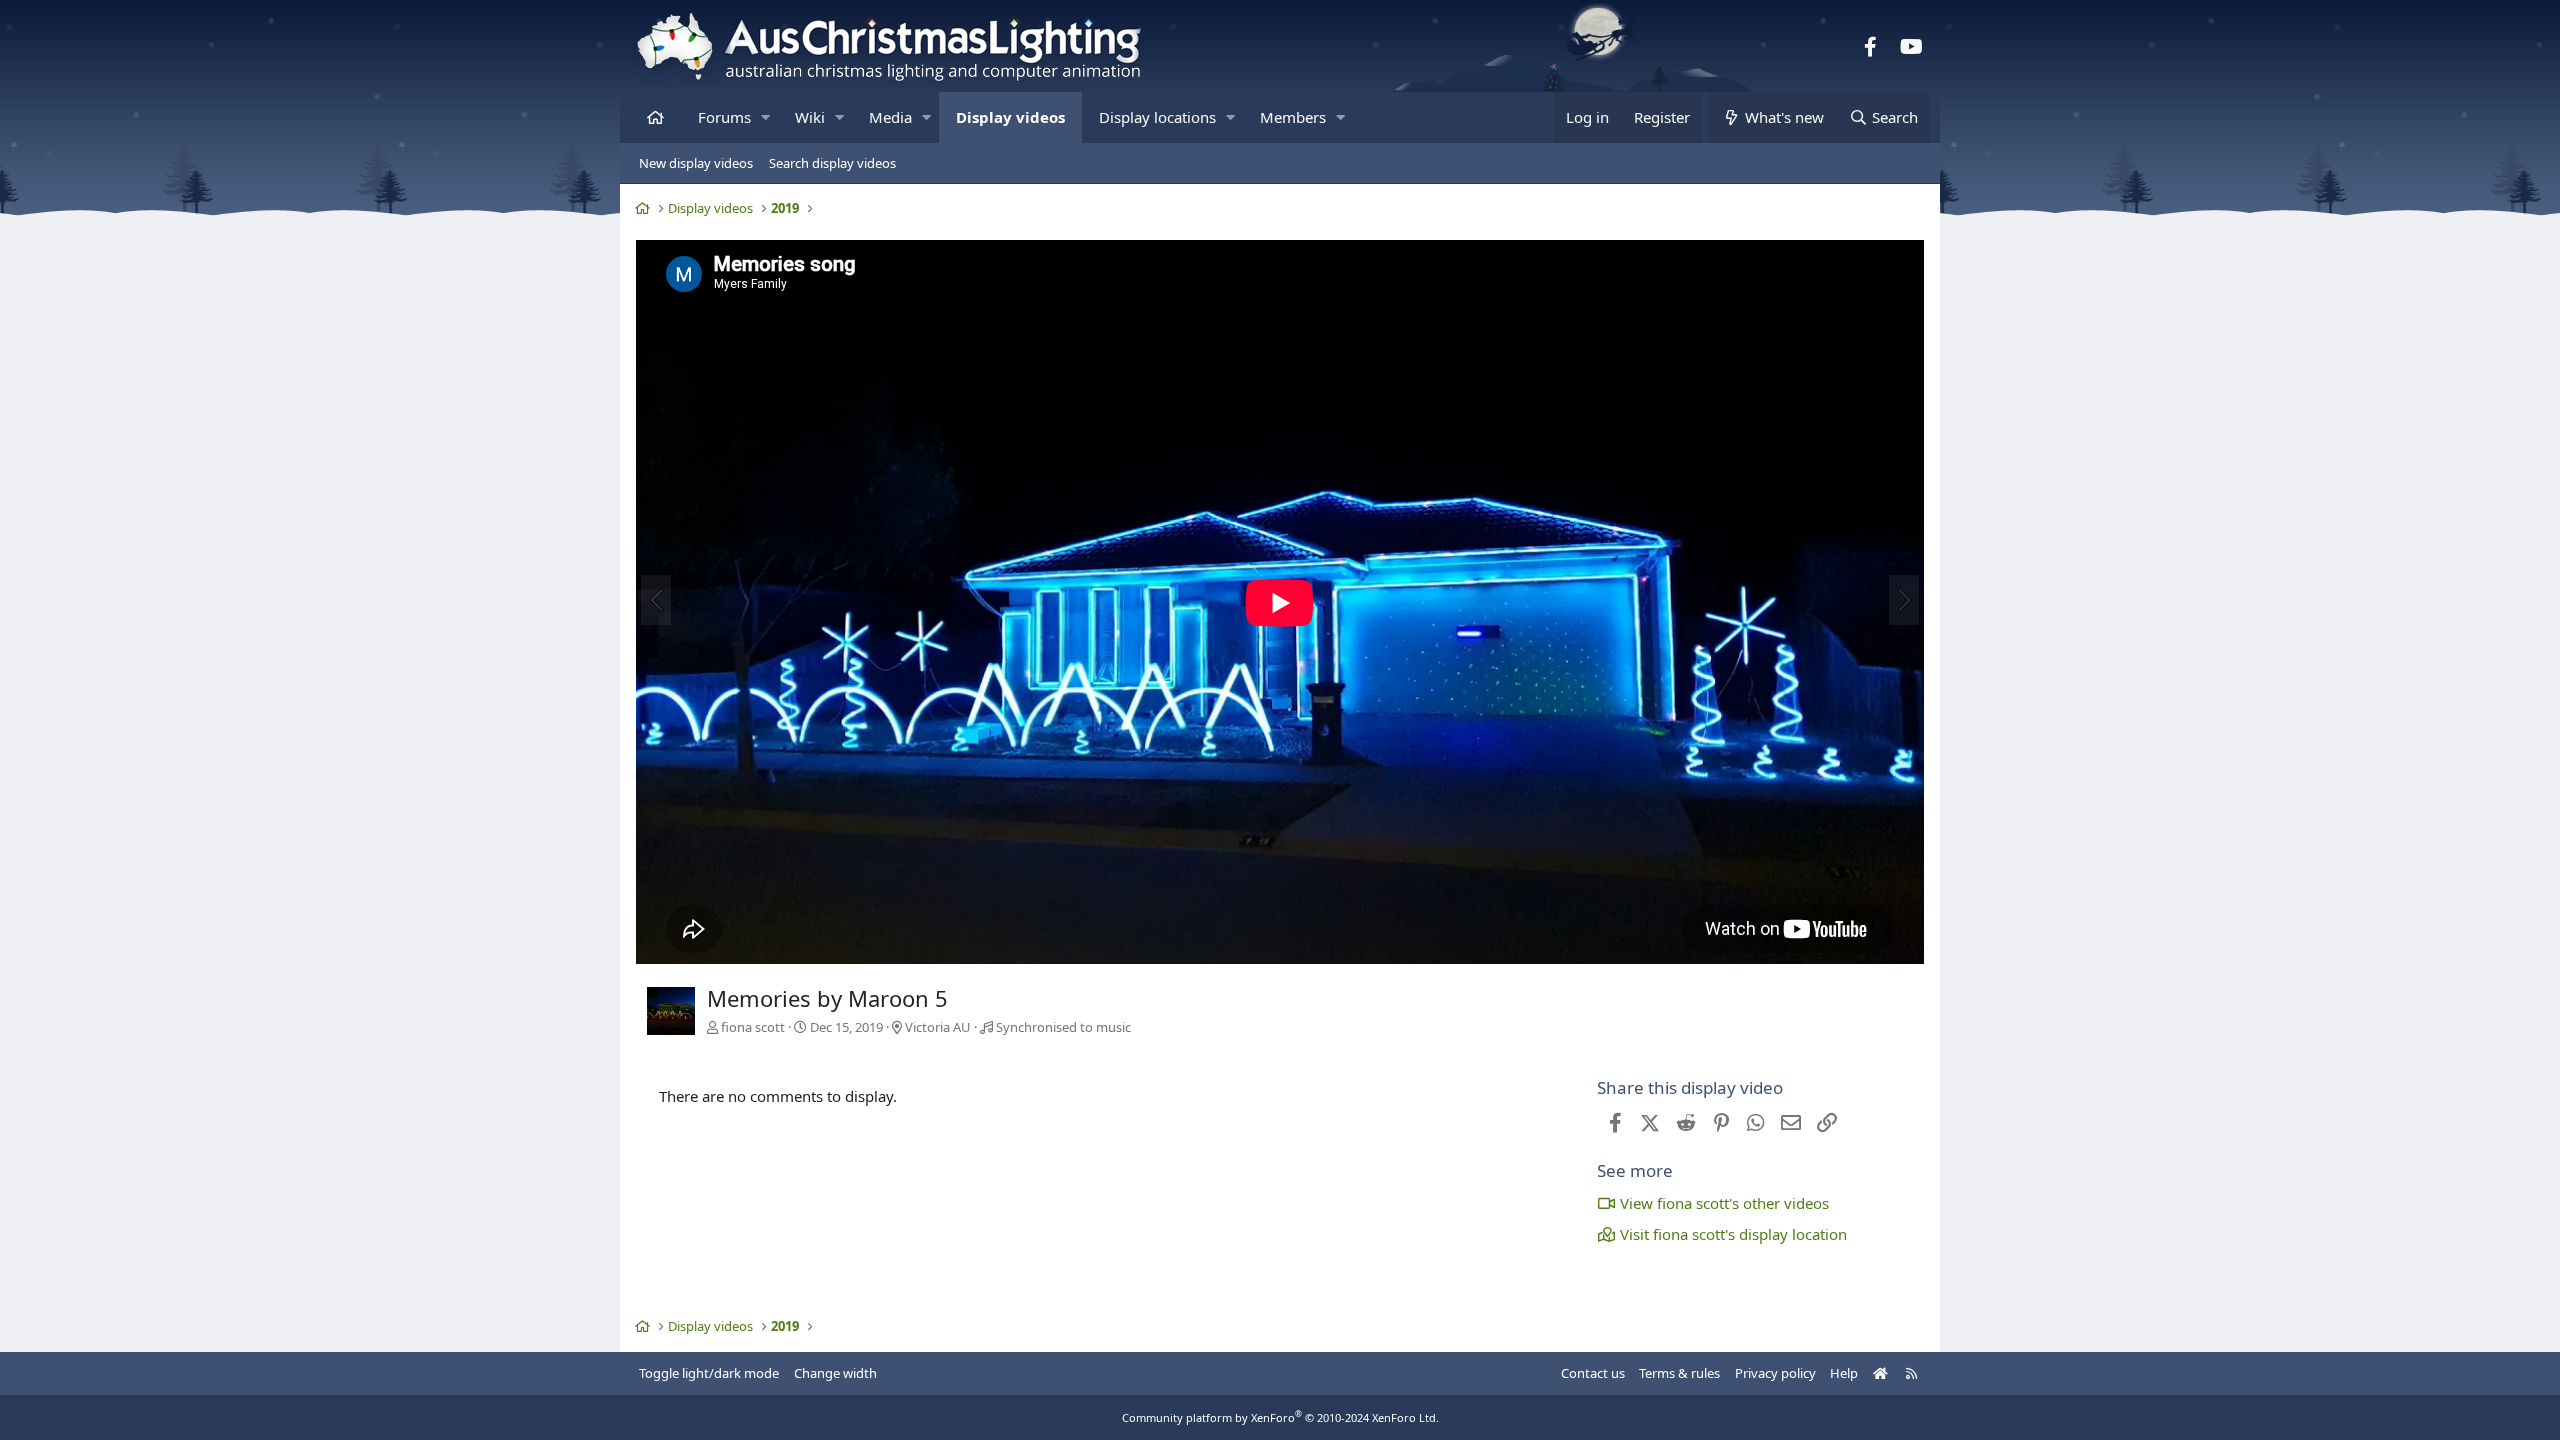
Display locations (1157, 117)
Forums (724, 117)
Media (890, 117)
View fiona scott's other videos (1724, 1203)
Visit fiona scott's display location (1733, 1234)
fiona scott (753, 1027)
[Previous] (656, 600)
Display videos (1010, 117)
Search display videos (832, 163)
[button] (765, 117)
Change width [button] (835, 1373)
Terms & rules (1679, 1373)
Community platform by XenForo (1280, 1417)
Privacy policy (1775, 1373)
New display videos (696, 163)
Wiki (810, 117)
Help (1844, 1373)
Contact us (1593, 1373)
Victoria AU (938, 1027)
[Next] (1904, 600)
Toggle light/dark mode (709, 1373)
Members (1293, 117)
